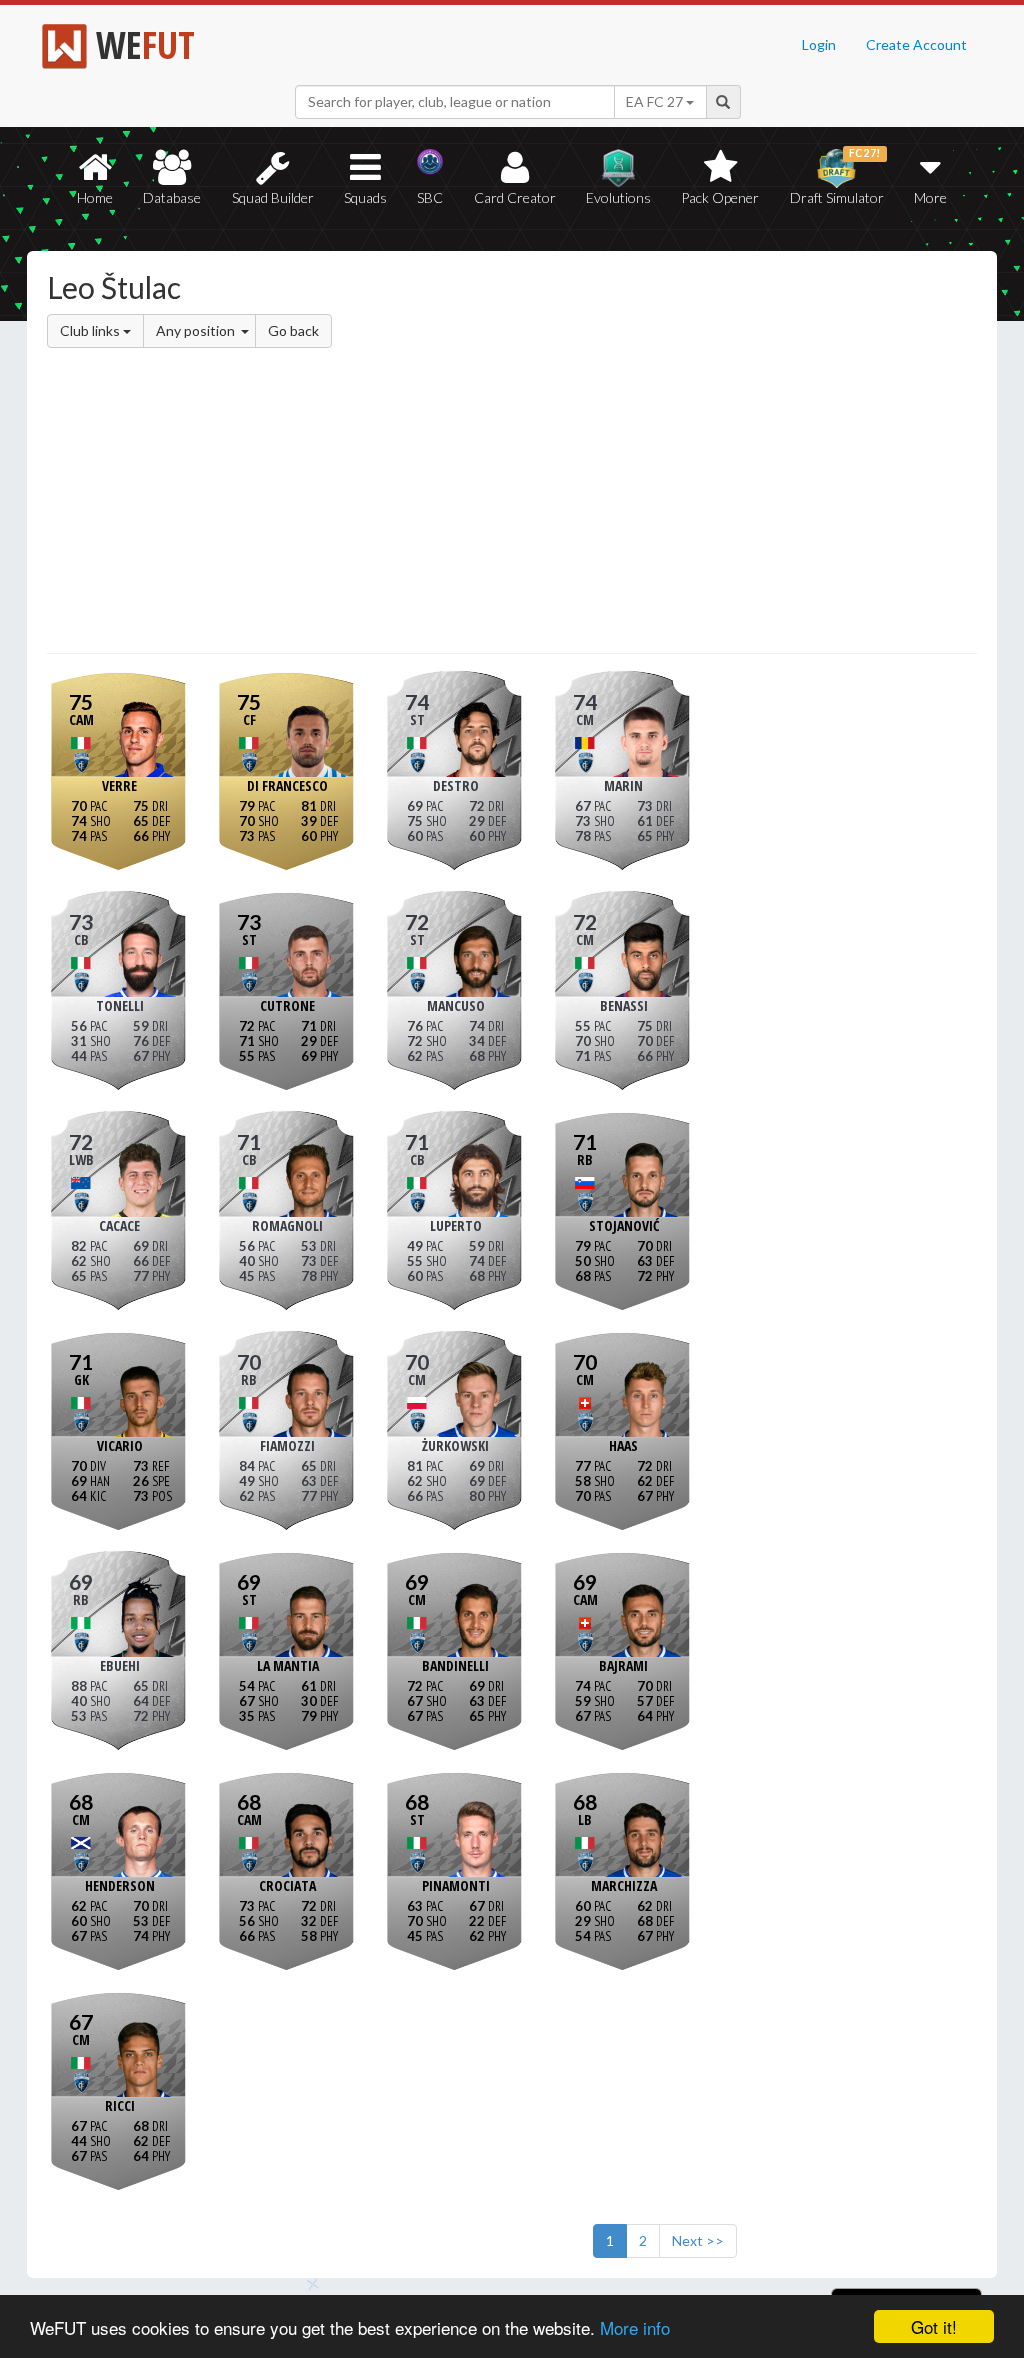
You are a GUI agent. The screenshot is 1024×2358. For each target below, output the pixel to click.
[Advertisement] (512, 504)
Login (819, 44)
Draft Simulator (837, 176)
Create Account (916, 44)
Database (172, 197)
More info (635, 2327)
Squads (365, 197)
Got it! (934, 2326)
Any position (197, 330)
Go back (293, 330)
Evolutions (618, 197)
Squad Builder (273, 197)
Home (95, 197)
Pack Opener (720, 197)
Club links (91, 330)
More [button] (930, 197)
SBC (430, 197)
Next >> (698, 2240)
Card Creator (515, 197)
